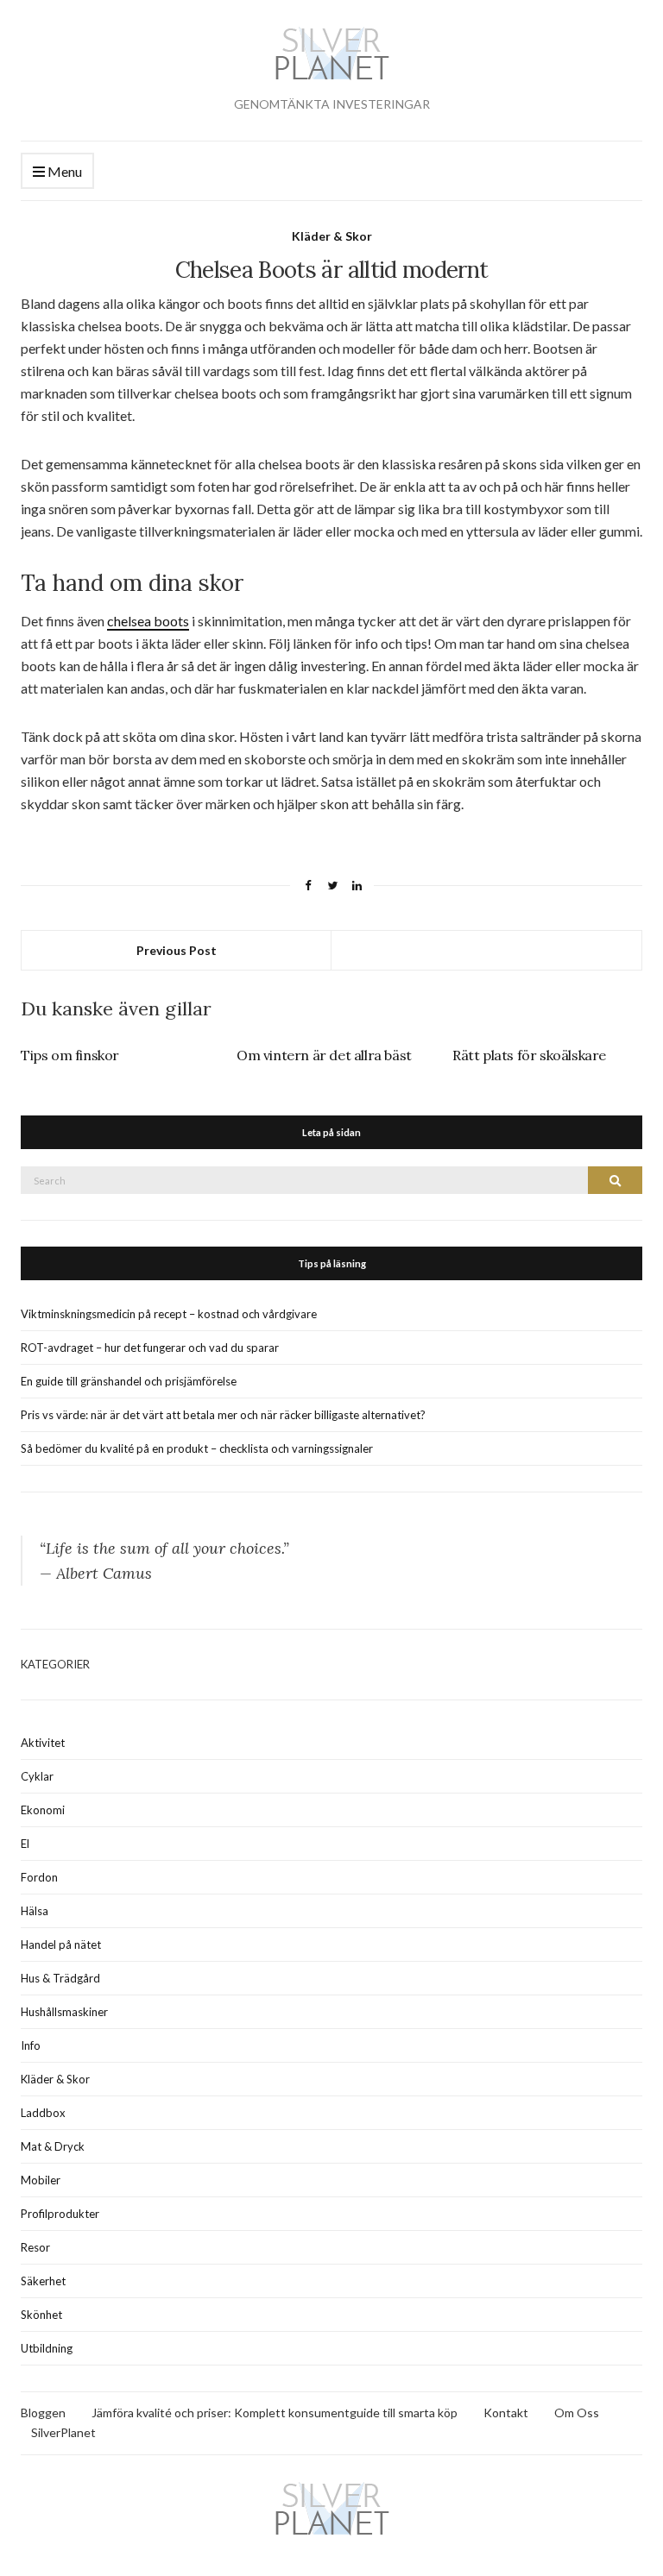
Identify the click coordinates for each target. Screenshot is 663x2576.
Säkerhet (43, 2281)
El (25, 1844)
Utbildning (47, 2348)
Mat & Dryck (53, 2146)
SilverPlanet (63, 2432)
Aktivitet (43, 1743)
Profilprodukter (60, 2214)
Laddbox (43, 2113)
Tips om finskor (70, 1055)
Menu (63, 171)
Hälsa (35, 1911)
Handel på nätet (61, 1945)
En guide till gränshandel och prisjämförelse (129, 1381)
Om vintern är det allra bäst (324, 1055)
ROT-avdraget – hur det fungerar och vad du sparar (150, 1348)
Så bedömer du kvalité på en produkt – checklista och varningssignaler (197, 1448)
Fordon (39, 1877)
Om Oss (577, 2413)
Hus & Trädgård (60, 1978)
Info (31, 2045)
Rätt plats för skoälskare (529, 1055)
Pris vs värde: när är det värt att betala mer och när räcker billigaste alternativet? (223, 1415)
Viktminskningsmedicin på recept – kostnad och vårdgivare (169, 1314)
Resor (35, 2247)
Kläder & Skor (332, 236)
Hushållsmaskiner (64, 2012)
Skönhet (41, 2315)
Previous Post (177, 950)
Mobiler (41, 2180)
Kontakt (506, 2413)
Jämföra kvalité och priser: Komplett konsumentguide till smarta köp (275, 2413)
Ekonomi (43, 1810)
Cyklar (37, 1776)
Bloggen (43, 2413)
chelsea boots (148, 621)
